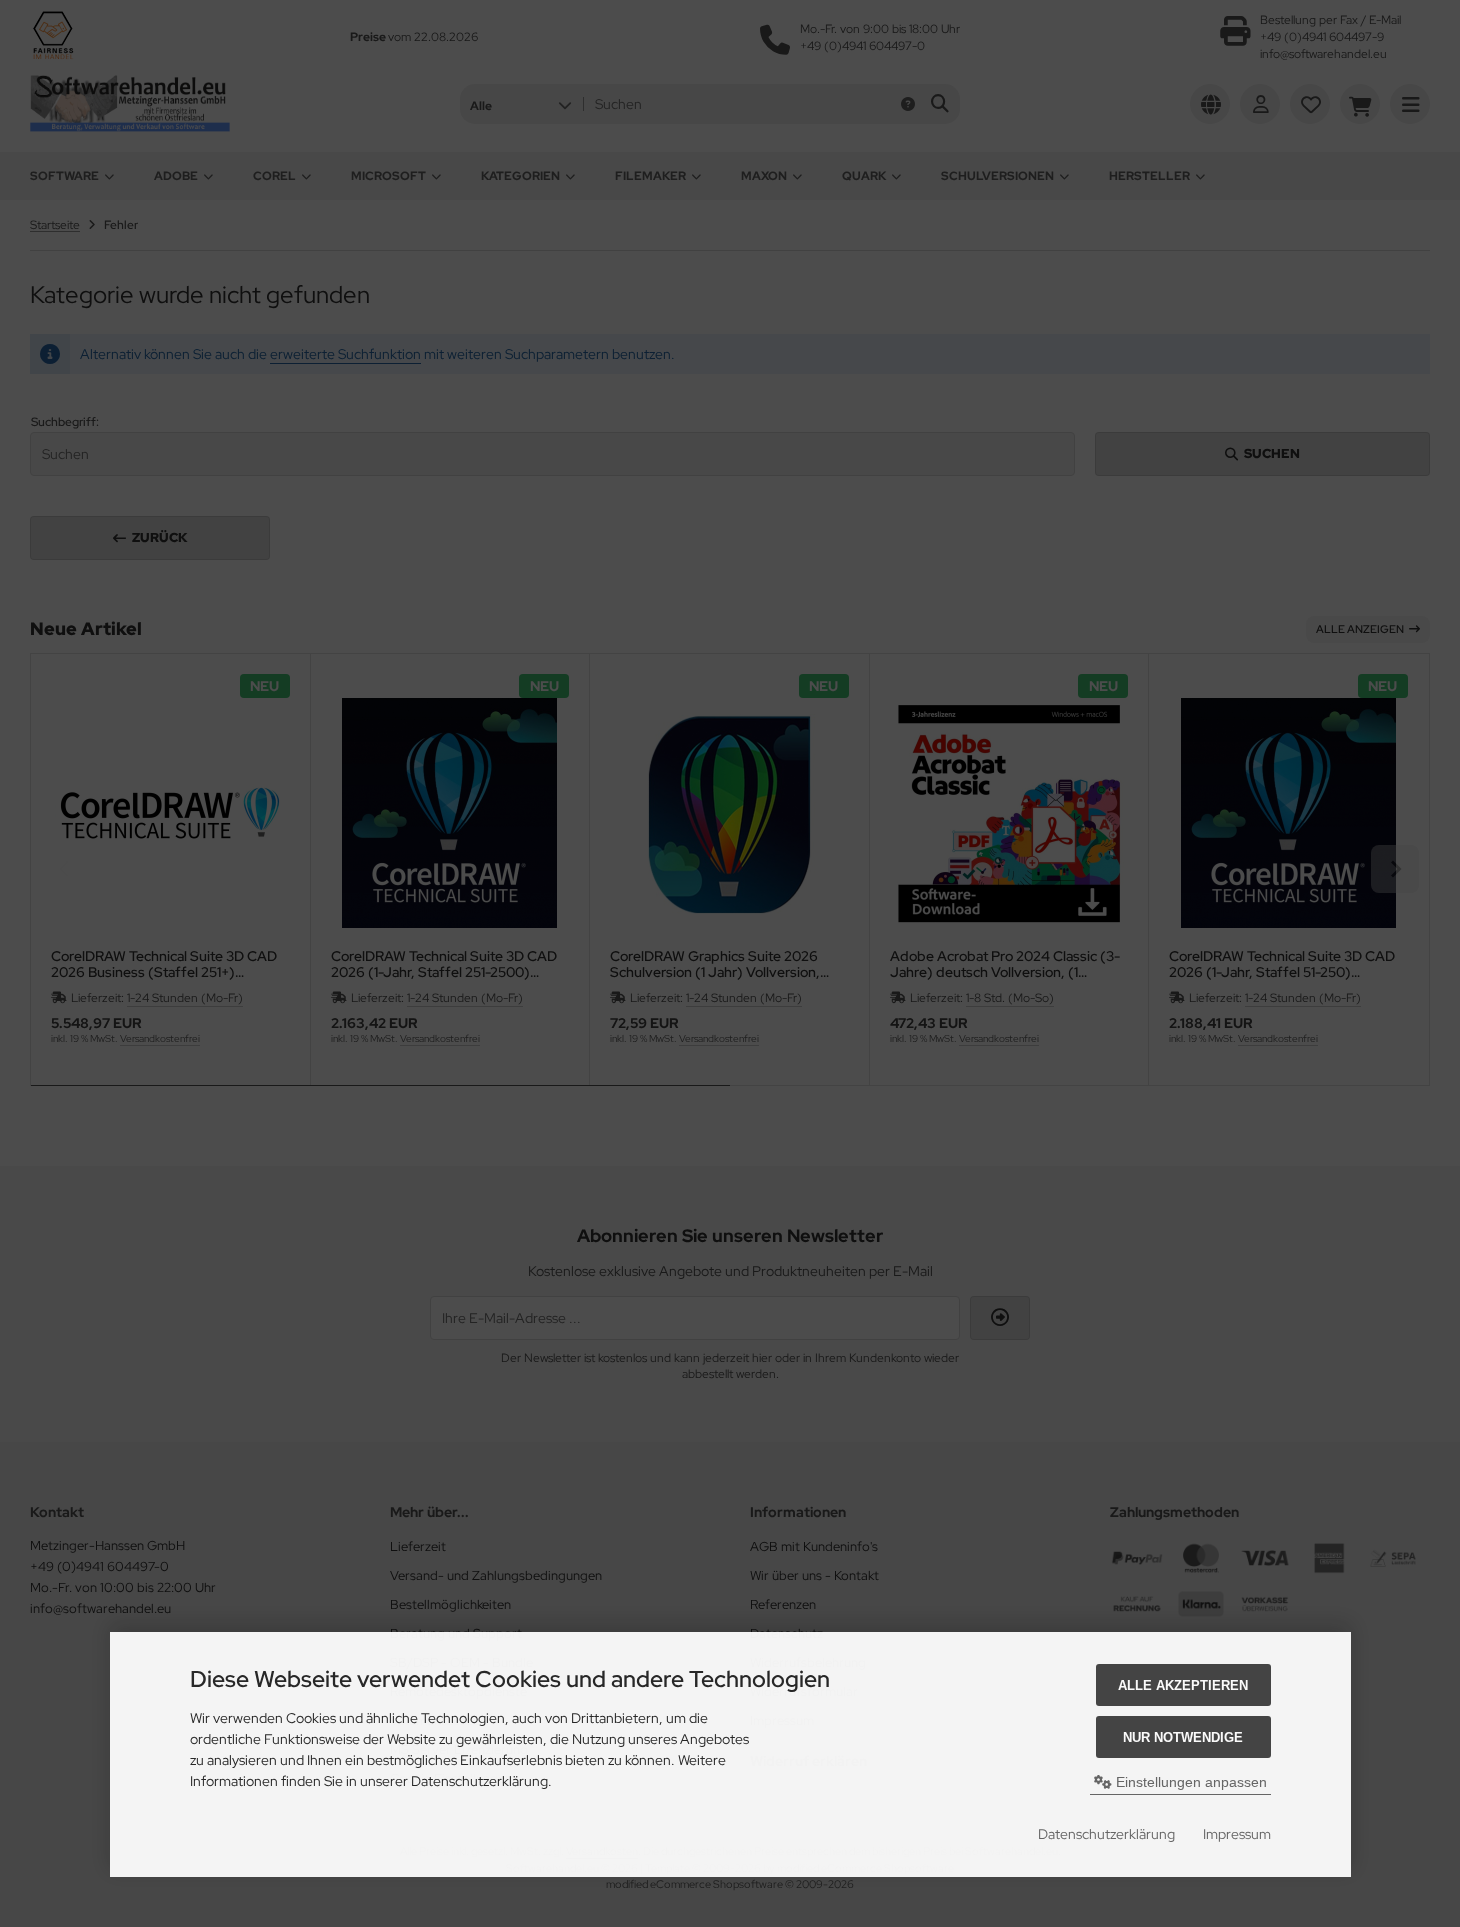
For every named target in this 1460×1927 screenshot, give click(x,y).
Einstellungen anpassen (1189, 1782)
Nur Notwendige (1183, 1737)
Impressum (1237, 1834)
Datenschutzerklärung (1106, 1834)
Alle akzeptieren (1183, 1685)
